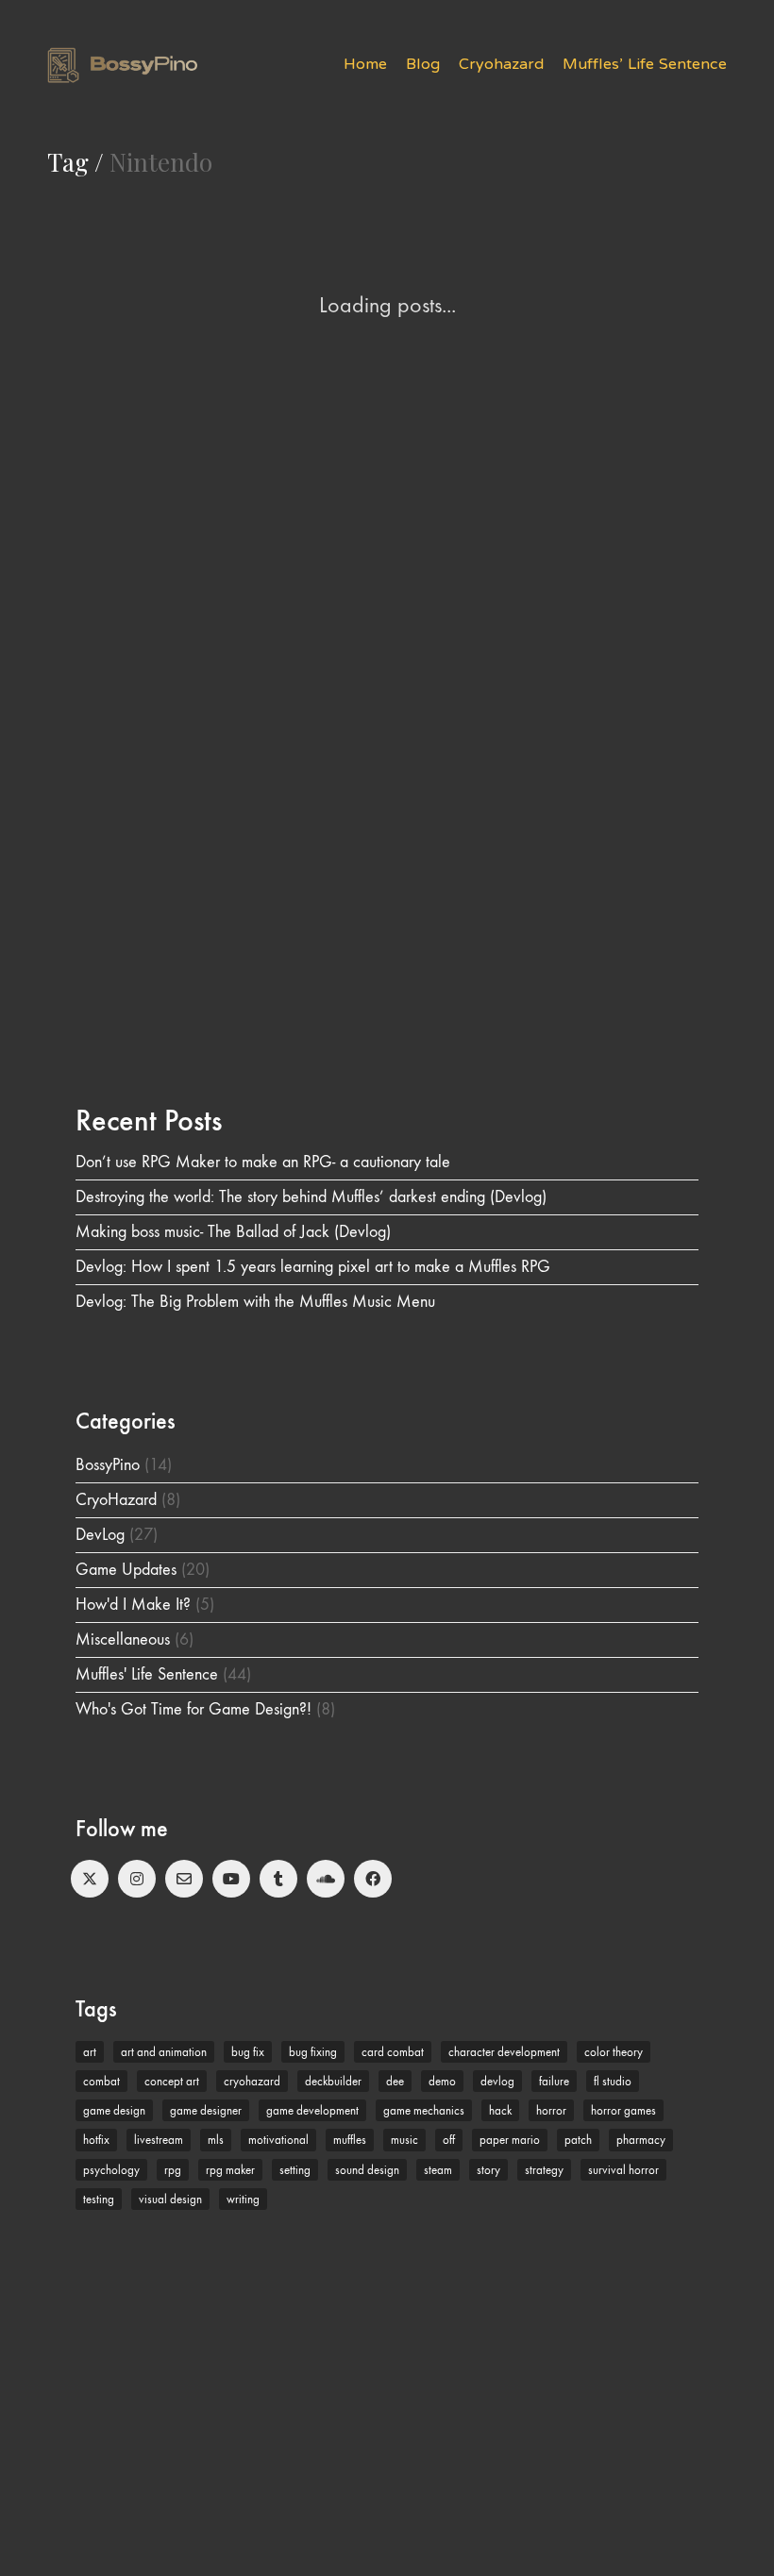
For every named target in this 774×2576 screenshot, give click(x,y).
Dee (395, 2081)
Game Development (312, 2110)
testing (99, 2199)
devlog (497, 2081)
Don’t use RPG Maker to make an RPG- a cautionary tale (263, 1162)
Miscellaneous (123, 1639)
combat (101, 2081)
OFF (449, 2140)
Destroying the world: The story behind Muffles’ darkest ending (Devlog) (311, 1197)
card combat (393, 2052)
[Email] (184, 1879)
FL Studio (613, 2081)
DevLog (100, 1535)
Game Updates (126, 1570)
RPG (173, 2170)
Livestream (159, 2140)
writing (243, 2199)
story (488, 2170)
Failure (554, 2081)
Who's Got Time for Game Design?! (193, 1709)
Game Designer (206, 2110)
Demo (442, 2081)
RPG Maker (230, 2170)
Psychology (111, 2170)
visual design (170, 2199)
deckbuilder (333, 2081)
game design (114, 2110)
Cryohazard (252, 2081)
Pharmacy (641, 2140)
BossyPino (108, 1465)
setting (295, 2170)
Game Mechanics (424, 2110)
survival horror (623, 2170)
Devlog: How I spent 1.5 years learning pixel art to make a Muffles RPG (313, 1267)
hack (500, 2110)
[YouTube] (231, 1879)
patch (578, 2140)
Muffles (350, 2140)
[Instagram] (137, 1879)
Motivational (278, 2140)
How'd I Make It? (133, 1605)
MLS (216, 2140)
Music (404, 2140)
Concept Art (172, 2081)
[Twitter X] (90, 1879)
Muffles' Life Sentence (147, 1674)
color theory (614, 2052)
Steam (438, 2170)
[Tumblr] (278, 1879)
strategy (544, 2170)
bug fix (248, 2052)
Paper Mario (510, 2140)
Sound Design (367, 2170)
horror (551, 2110)
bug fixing (313, 2052)
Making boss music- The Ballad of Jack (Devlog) (233, 1232)
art (90, 2052)
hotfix (96, 2140)
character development (504, 2052)
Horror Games (623, 2110)
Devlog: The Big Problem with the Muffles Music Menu (255, 1302)
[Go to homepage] (122, 65)
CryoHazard (116, 1500)
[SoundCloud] (326, 1879)
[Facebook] (373, 1879)
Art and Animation (164, 2052)
